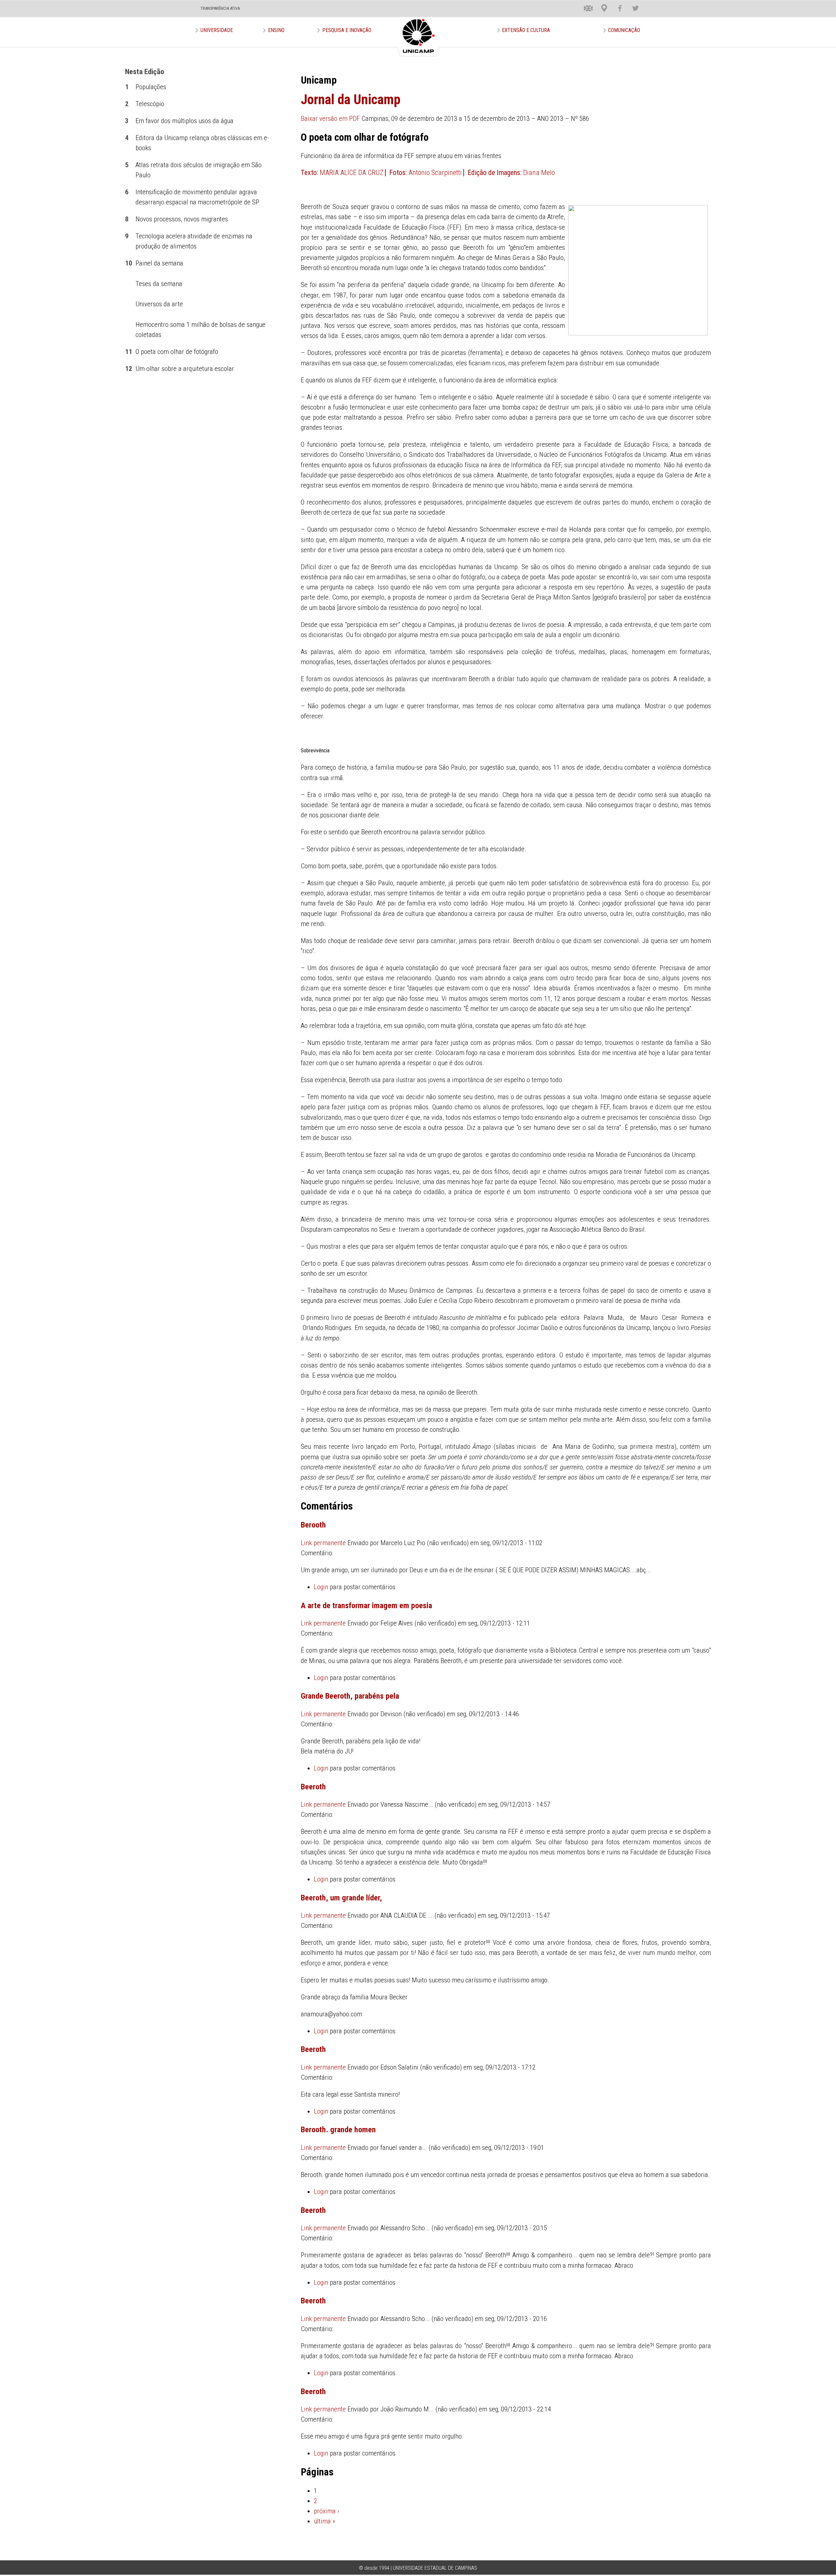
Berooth (313, 1525)
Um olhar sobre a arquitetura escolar (185, 369)
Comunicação (624, 30)
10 (129, 263)
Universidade (217, 30)
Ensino (276, 30)
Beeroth (313, 1787)
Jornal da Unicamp (351, 99)
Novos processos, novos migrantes (182, 219)
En (584, 3)
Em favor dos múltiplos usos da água (185, 121)
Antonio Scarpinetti (435, 173)
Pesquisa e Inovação (347, 30)
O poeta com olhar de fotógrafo (177, 352)
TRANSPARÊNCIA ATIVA (220, 8)
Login (321, 1587)
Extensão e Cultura (526, 30)
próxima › (327, 2511)
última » (324, 2521)
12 (129, 369)
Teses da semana (159, 284)
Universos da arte (159, 304)
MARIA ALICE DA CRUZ (352, 173)
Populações (151, 87)
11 (129, 352)
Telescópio (150, 104)
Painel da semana (159, 263)
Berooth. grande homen (338, 2129)
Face (617, 3)
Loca (602, 3)
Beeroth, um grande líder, (341, 1898)
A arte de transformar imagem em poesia (366, 1605)
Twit (632, 3)
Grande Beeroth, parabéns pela (350, 1696)
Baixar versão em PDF (330, 119)
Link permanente (323, 1543)
